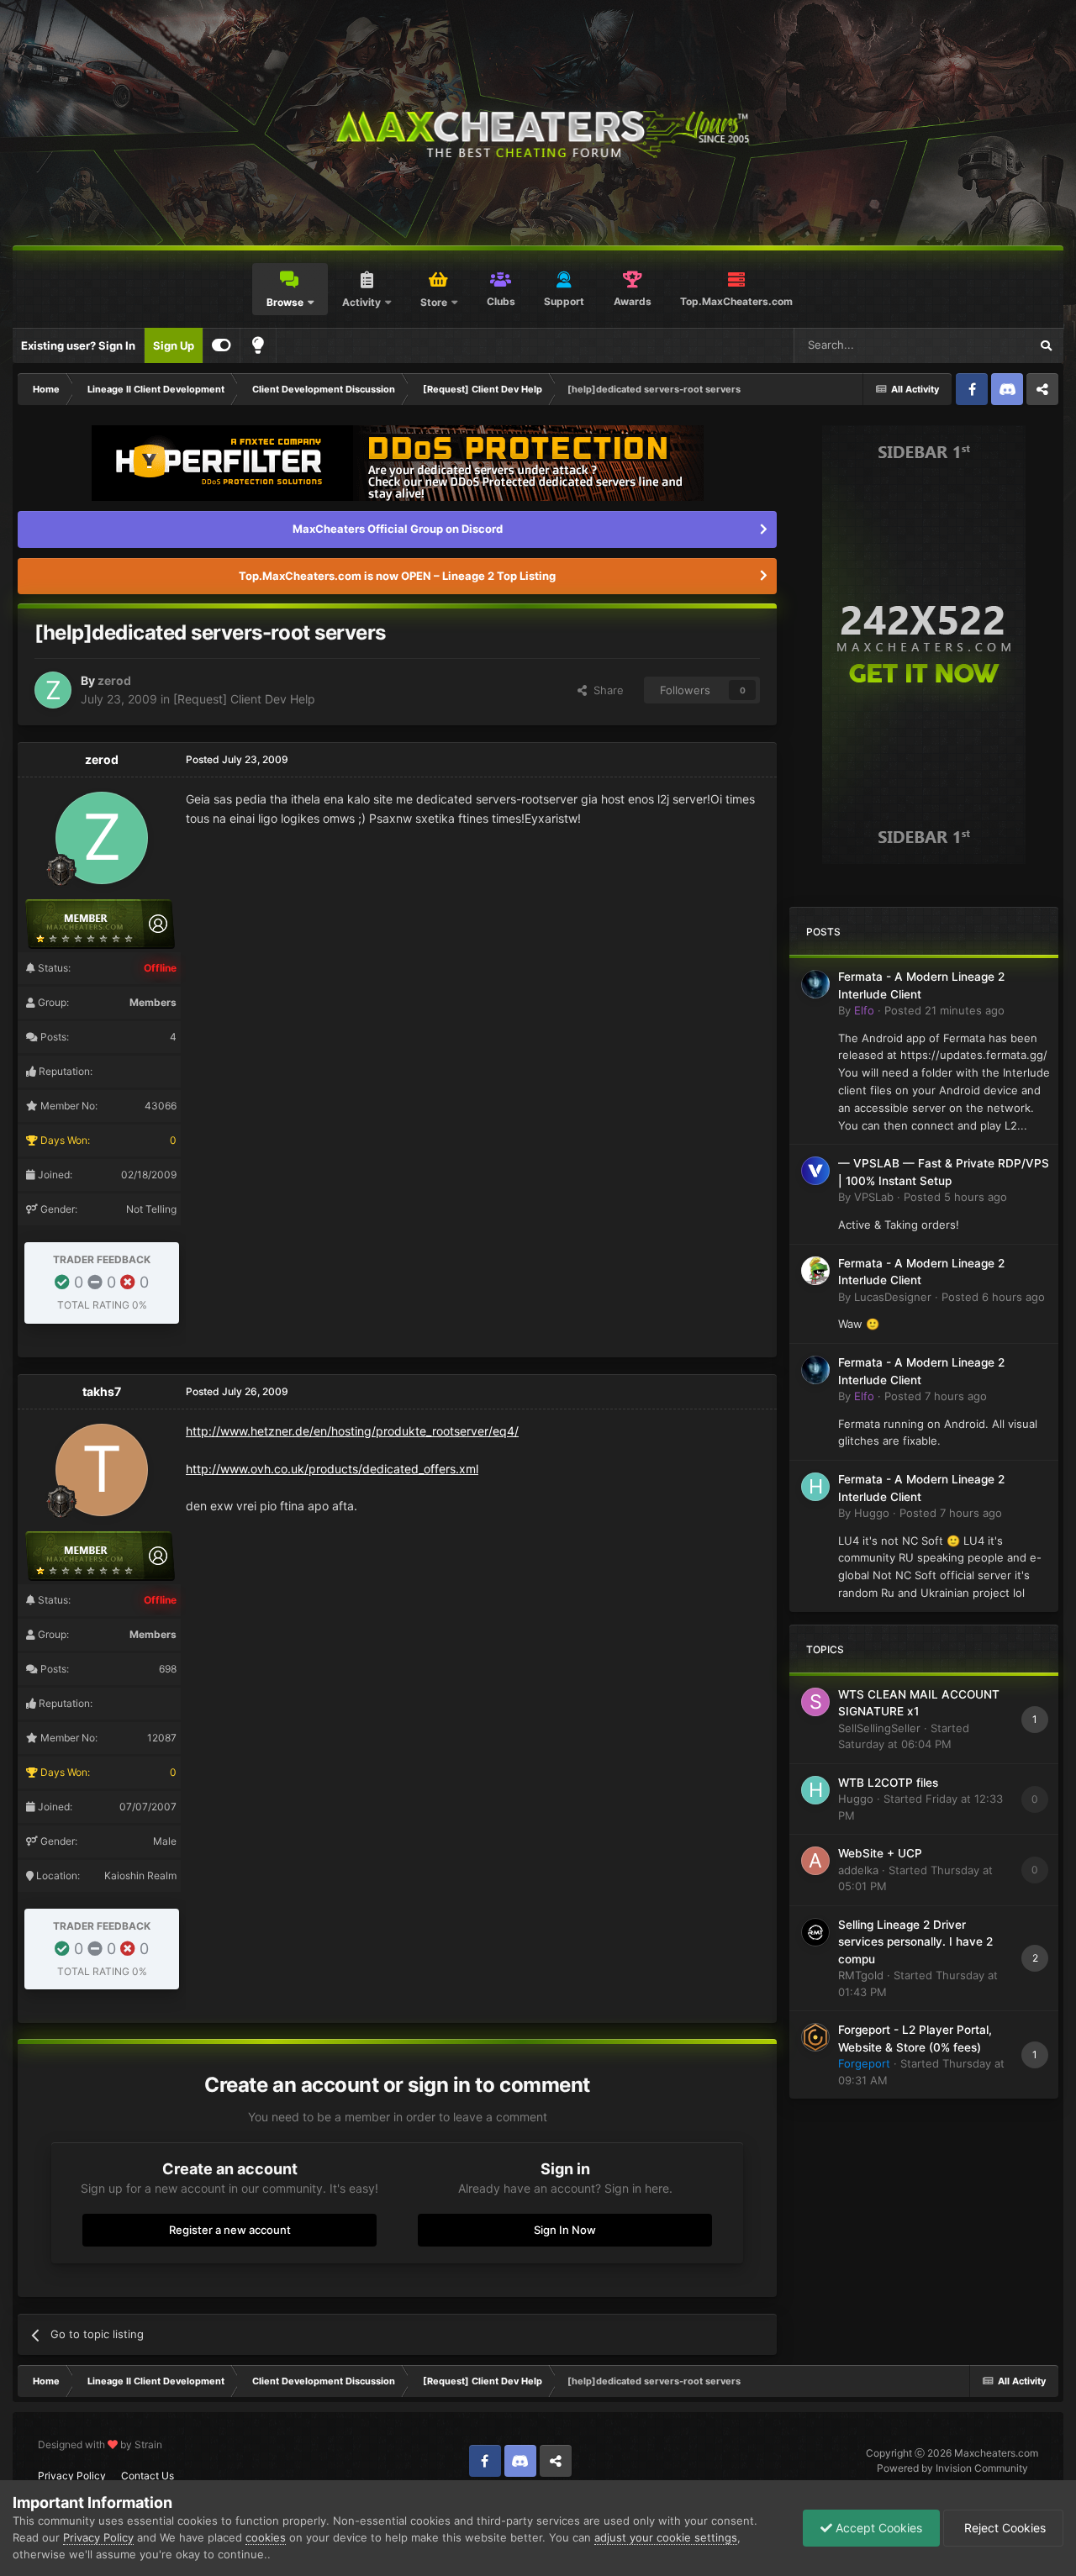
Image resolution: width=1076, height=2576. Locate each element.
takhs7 (102, 1391)
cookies (266, 2537)
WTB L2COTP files (888, 1783)
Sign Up (174, 345)
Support (564, 301)
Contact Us (148, 2476)
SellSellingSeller (879, 1728)
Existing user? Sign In (78, 345)
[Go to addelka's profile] (815, 1861)
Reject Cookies (1003, 2528)
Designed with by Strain (100, 2444)
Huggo (872, 1513)
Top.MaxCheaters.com (736, 301)
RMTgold (861, 1975)
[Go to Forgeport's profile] (815, 2037)
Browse (285, 302)
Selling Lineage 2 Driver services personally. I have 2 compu (915, 1942)
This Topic (981, 345)
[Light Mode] (258, 345)
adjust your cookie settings (666, 2537)
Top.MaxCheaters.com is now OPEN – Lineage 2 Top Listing (397, 576)
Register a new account (230, 2230)
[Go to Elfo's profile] (815, 984)
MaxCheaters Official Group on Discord (398, 529)
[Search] (1046, 345)
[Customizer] (222, 345)
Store (434, 302)
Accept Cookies (877, 2528)
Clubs (501, 301)
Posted (944, 1010)
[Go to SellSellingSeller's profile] (815, 1702)
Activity (361, 302)
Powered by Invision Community (952, 2468)
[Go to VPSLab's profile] (815, 1171)
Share (605, 690)
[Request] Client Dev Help (244, 699)
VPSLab (874, 1197)
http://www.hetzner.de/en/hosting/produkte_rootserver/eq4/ (352, 1431)
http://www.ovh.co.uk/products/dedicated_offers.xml (332, 1469)
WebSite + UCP (880, 1853)
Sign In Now (565, 2230)
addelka (858, 1870)
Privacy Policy (72, 2476)
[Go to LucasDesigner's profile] (815, 1271)
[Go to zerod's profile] (53, 690)
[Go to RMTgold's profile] (815, 1932)
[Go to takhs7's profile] (102, 1470)
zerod (114, 680)
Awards (633, 301)
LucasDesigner (893, 1297)
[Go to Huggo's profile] (815, 1487)
